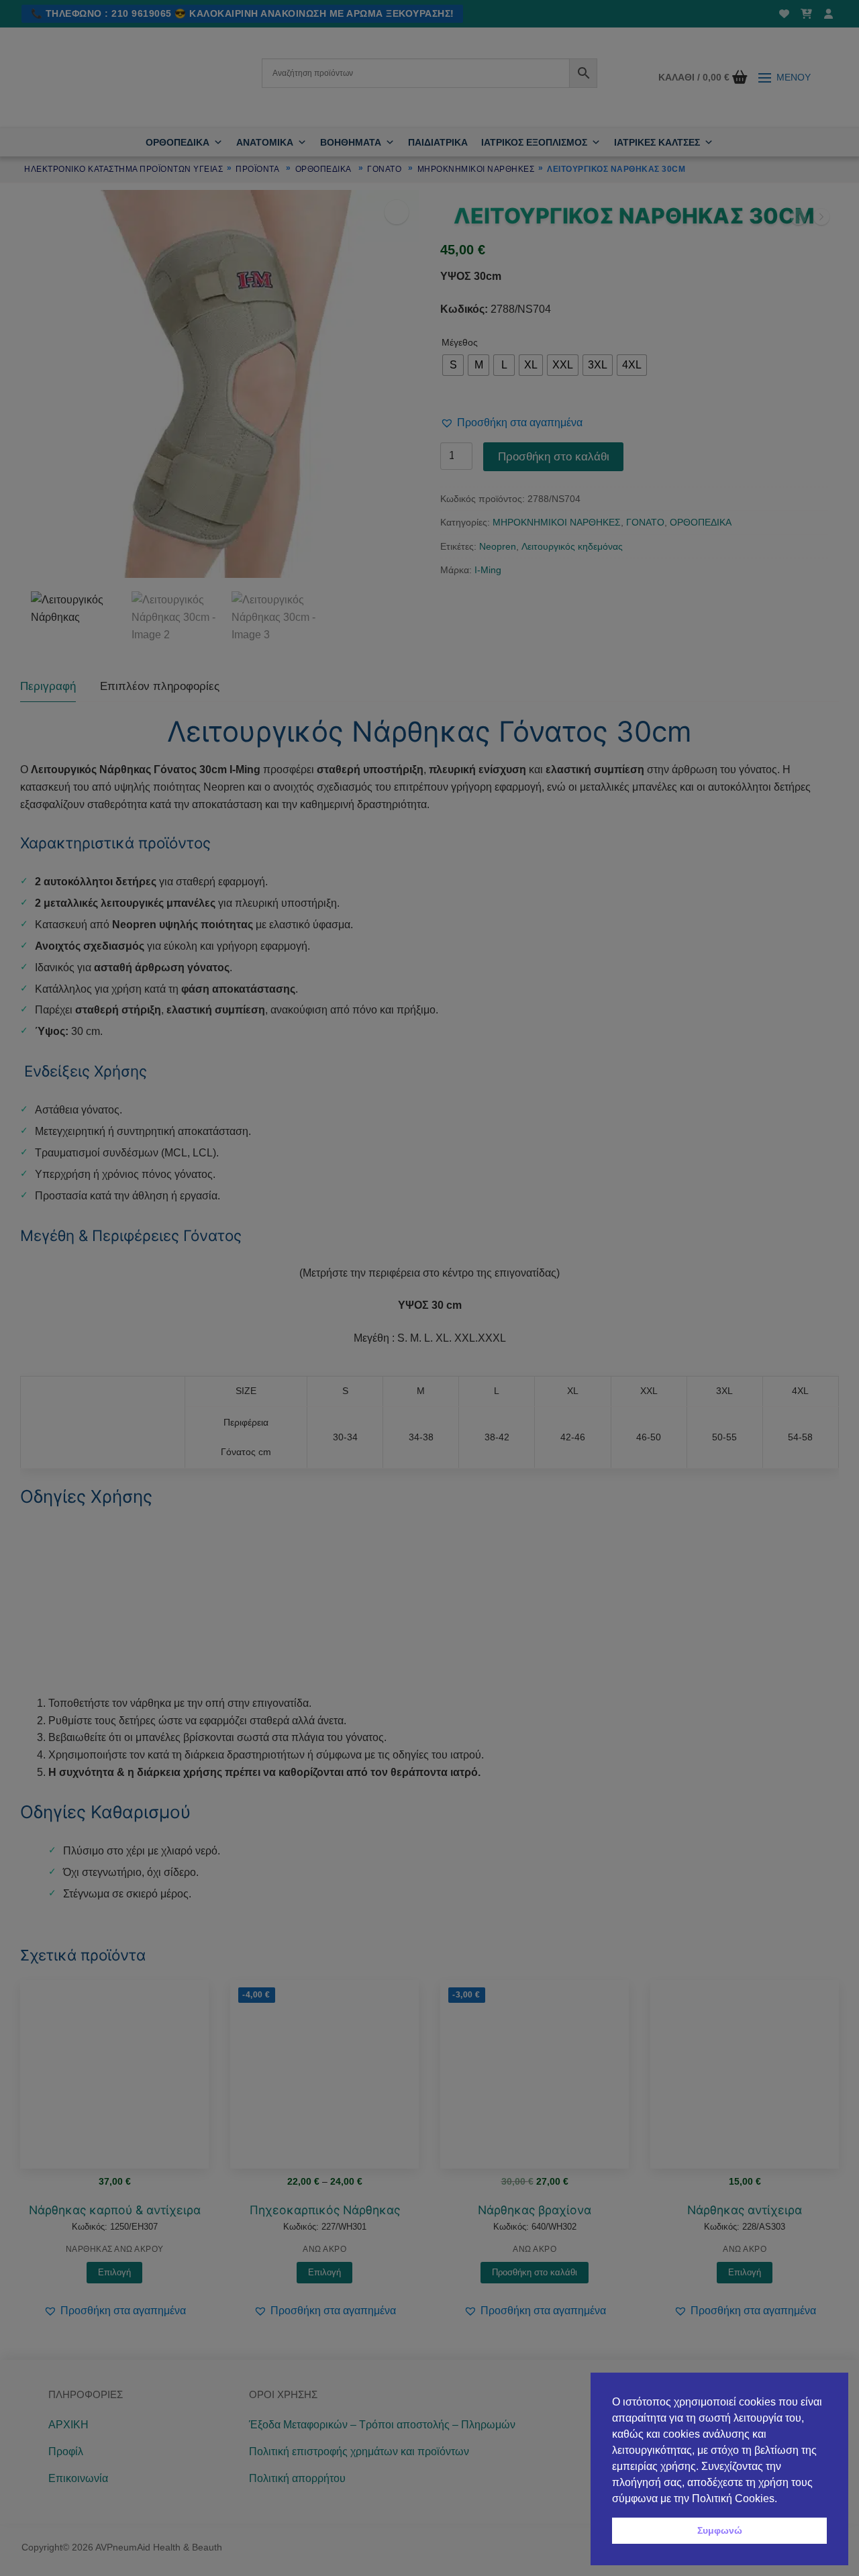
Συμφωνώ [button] (720, 2530)
